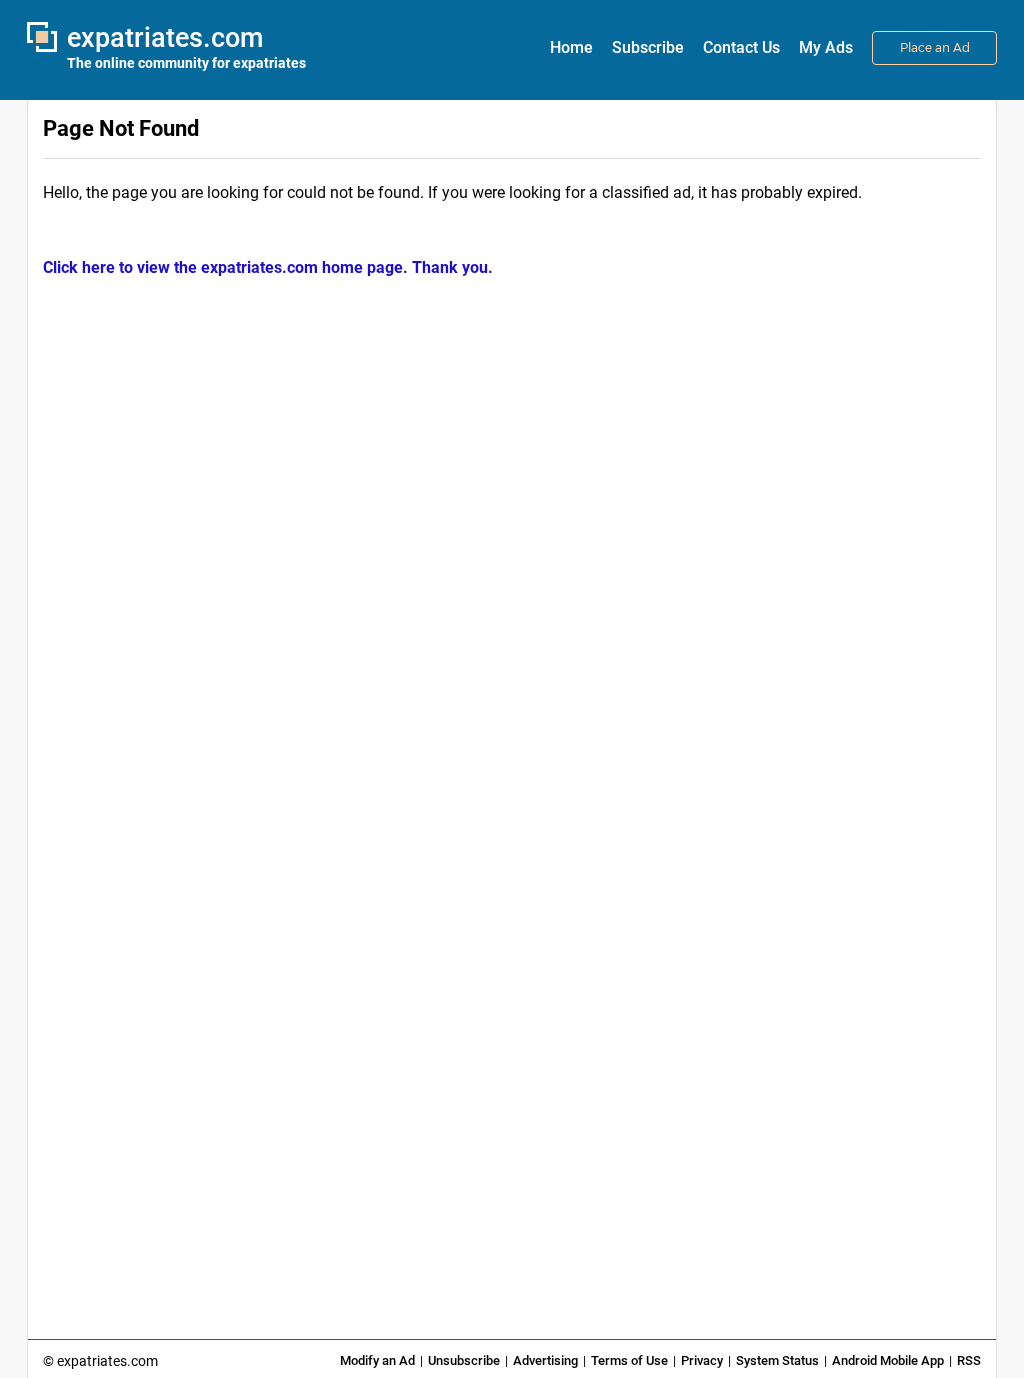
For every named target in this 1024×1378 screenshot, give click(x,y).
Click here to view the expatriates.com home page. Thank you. (268, 267)
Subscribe (648, 47)
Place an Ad (935, 47)
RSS (969, 1360)
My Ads (826, 47)
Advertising (545, 1360)
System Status (777, 1360)
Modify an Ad (377, 1360)
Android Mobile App (888, 1360)
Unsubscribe (464, 1360)
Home (571, 47)
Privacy (702, 1360)
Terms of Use (629, 1360)
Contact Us (741, 47)
